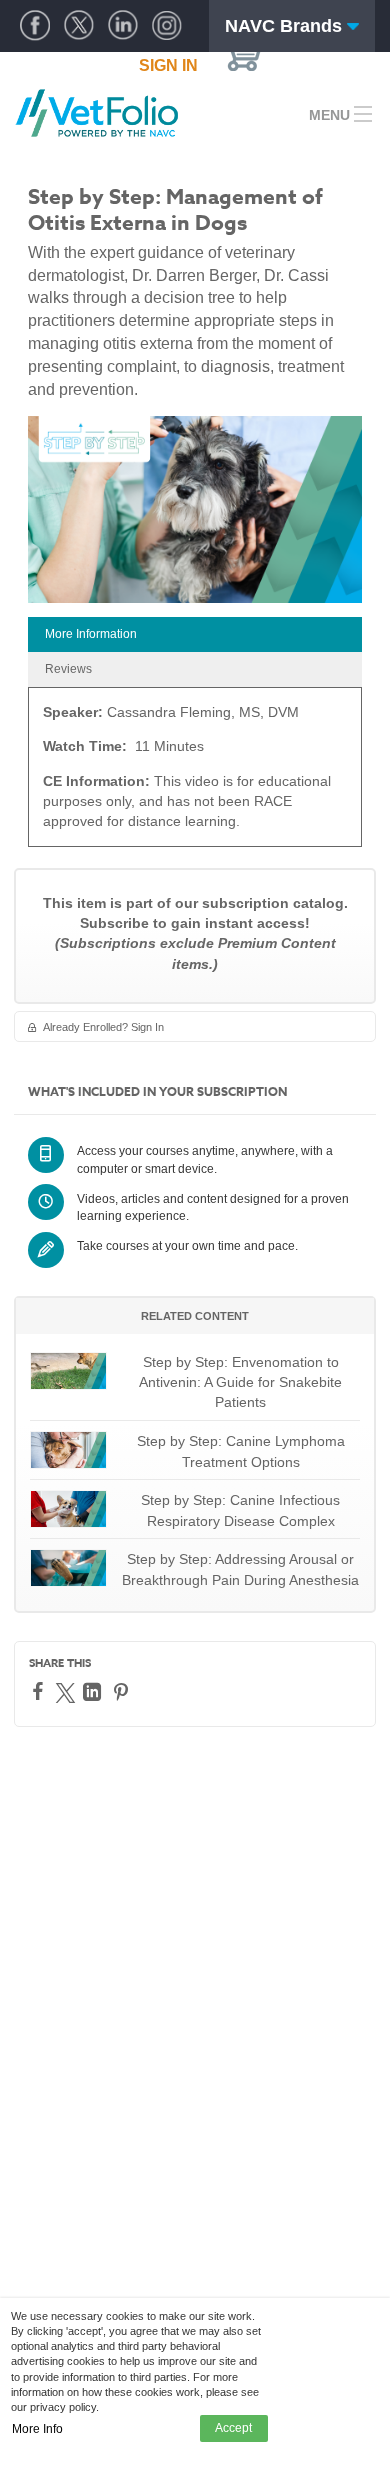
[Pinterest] (123, 1692)
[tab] (195, 634)
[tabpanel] (195, 773)
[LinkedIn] (94, 1692)
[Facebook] (40, 1691)
